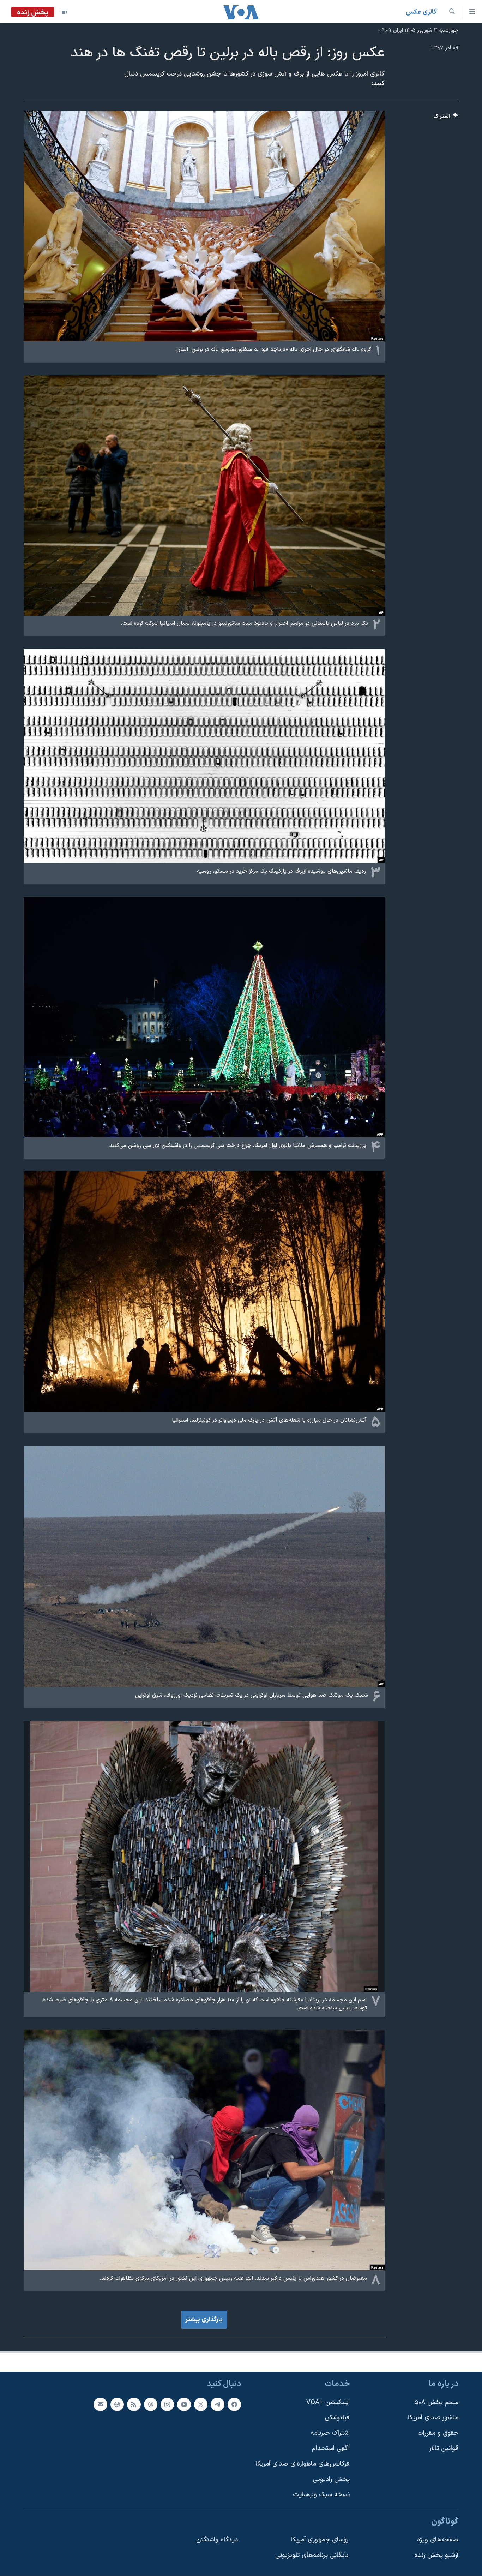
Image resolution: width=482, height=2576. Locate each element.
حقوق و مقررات (438, 2433)
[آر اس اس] (134, 2404)
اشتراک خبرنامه (330, 2433)
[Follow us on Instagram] (167, 2404)
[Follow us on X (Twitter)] (201, 2404)
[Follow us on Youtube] (184, 2404)
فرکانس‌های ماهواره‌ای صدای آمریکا (303, 2464)
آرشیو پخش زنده (436, 2555)
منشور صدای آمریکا (433, 2418)
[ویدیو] (65, 12)
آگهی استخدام (331, 2448)
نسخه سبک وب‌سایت (321, 2495)
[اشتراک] (100, 2404)
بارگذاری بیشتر (204, 2320)
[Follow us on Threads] (151, 2404)
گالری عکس (421, 12)
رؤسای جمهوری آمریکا (320, 2540)
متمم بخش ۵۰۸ (436, 2402)
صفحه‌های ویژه (438, 2540)
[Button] (446, 118)
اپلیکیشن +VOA (328, 2402)
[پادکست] (117, 2404)
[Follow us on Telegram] (217, 2404)
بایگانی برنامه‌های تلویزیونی (312, 2555)
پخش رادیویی (331, 2479)
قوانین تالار (444, 2448)
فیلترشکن (337, 2418)
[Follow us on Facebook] (234, 2404)
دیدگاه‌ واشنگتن (217, 2540)
